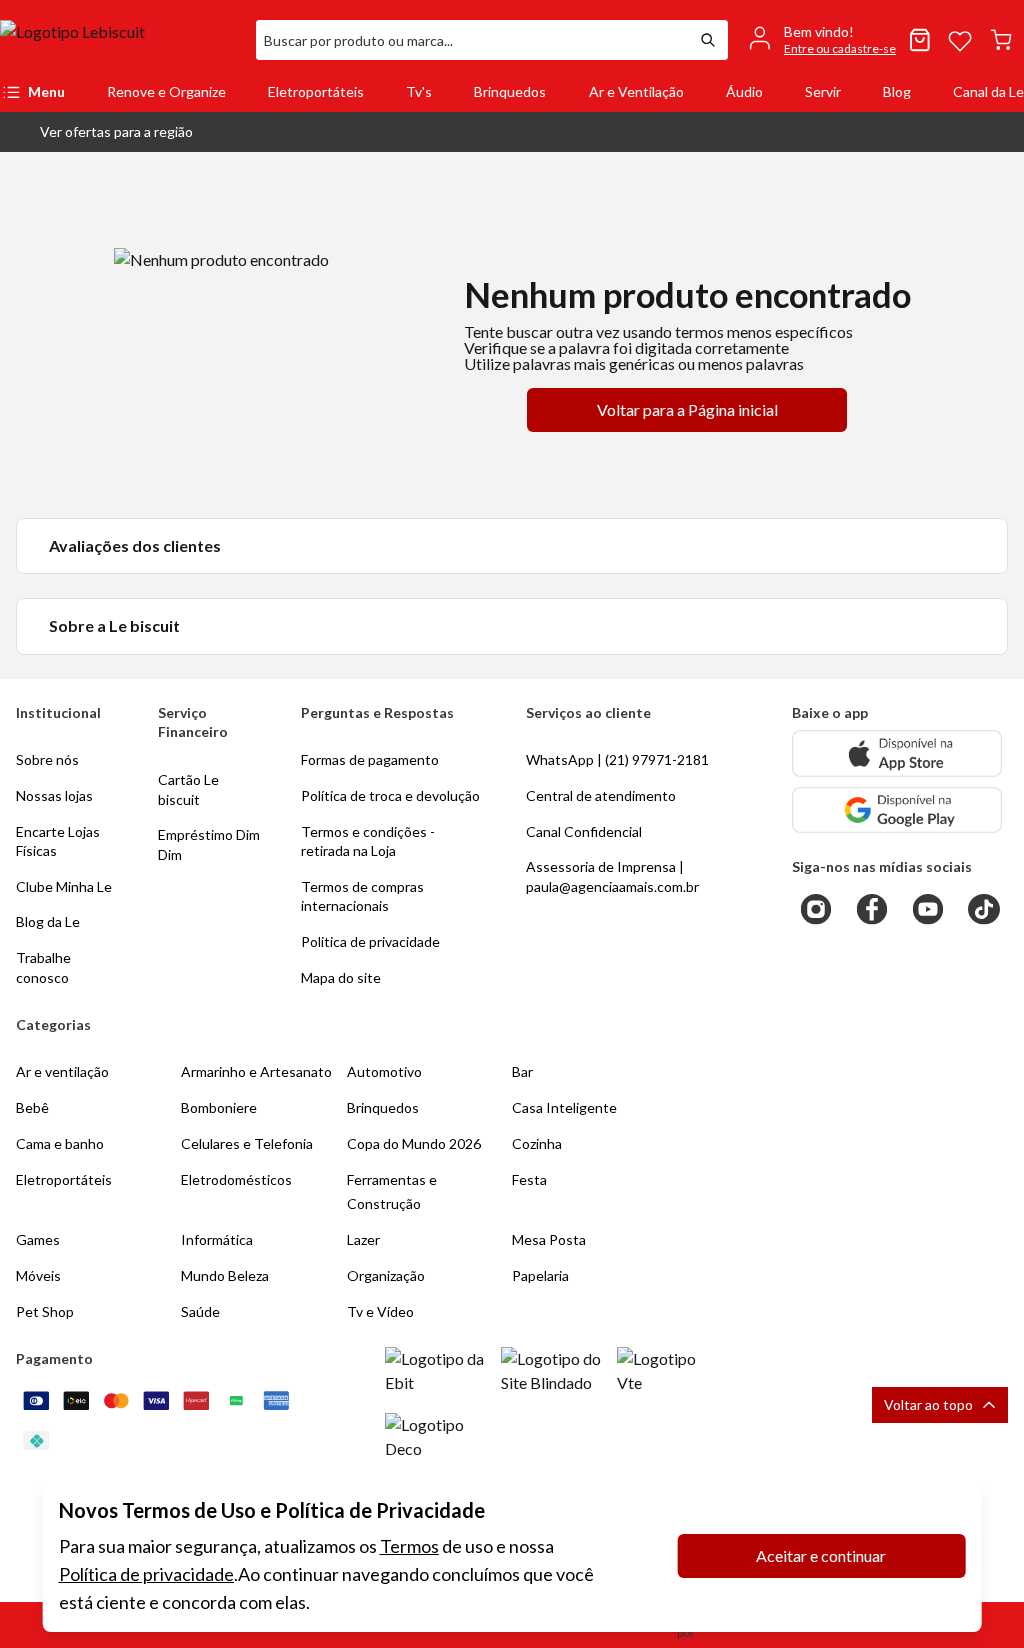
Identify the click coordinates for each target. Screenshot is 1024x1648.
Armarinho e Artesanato (256, 1071)
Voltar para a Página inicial (687, 409)
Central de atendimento (601, 795)
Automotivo (384, 1071)
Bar (522, 1071)
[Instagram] (816, 909)
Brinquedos (510, 91)
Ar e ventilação (62, 1071)
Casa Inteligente (564, 1107)
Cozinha (537, 1143)
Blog (897, 91)
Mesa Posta (549, 1239)
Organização (386, 1275)
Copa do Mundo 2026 (414, 1143)
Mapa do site (341, 977)
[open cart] (1001, 40)
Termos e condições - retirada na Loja (368, 841)
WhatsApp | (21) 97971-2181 (617, 759)
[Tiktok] (984, 909)
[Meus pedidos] (920, 40)
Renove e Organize (166, 91)
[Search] (708, 40)
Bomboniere (219, 1107)
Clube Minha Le (64, 886)
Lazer (363, 1239)
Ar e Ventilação (636, 91)
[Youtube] (928, 909)
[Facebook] (872, 909)
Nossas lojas (54, 795)
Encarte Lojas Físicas (58, 841)
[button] (100, 132)
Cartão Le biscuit (188, 789)
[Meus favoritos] (960, 40)
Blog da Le (48, 921)
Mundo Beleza (225, 1275)
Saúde (200, 1311)
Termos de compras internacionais (362, 896)
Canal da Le (988, 91)
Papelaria (540, 1275)
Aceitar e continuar (821, 1555)
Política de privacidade (146, 1574)
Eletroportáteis (316, 91)
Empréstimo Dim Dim (209, 844)
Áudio (744, 91)
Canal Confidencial (584, 831)
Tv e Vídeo (380, 1311)
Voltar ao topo (928, 1404)
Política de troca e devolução (390, 795)
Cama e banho (60, 1143)
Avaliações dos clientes (135, 545)
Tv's (419, 91)
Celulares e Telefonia (247, 1143)
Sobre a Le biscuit (114, 625)
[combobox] (472, 40)
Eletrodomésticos (236, 1179)
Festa (529, 1179)
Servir (823, 91)
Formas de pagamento (370, 759)
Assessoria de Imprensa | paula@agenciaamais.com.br (612, 876)
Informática (217, 1239)
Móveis (38, 1275)
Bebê (32, 1107)
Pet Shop (45, 1311)
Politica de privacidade (370, 941)
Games (38, 1239)
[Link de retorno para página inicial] (120, 40)
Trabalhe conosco (43, 967)
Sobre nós (47, 759)
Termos (409, 1546)
